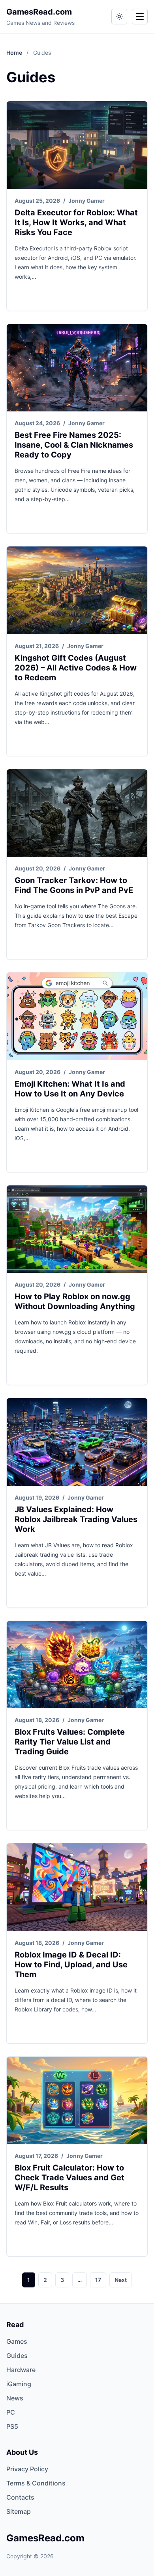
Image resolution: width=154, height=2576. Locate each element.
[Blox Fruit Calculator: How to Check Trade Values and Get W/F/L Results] (77, 2101)
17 (98, 2280)
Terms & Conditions (36, 2483)
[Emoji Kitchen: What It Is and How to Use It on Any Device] (77, 1016)
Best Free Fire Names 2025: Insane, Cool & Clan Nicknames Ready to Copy (74, 445)
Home (15, 53)
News (15, 2398)
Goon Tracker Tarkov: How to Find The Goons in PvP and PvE (74, 885)
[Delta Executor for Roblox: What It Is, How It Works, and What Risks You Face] (77, 145)
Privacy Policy (27, 2469)
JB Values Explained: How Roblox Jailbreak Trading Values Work (76, 1519)
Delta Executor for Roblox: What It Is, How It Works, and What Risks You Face (76, 222)
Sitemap (19, 2511)
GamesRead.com (39, 12)
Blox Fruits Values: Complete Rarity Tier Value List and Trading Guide (70, 1742)
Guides (17, 2356)
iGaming (19, 2384)
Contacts (20, 2497)
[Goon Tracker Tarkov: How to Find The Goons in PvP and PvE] (77, 813)
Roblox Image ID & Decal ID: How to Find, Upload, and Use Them (71, 1965)
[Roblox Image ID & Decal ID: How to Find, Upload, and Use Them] (77, 1887)
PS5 (12, 2426)
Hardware (21, 2370)
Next (121, 2280)
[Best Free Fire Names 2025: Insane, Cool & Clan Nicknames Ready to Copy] (77, 368)
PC (11, 2412)
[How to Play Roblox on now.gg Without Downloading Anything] (77, 1229)
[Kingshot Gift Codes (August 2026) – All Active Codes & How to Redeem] (77, 590)
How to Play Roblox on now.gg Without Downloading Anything (75, 1301)
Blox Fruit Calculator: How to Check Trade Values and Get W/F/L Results (69, 2178)
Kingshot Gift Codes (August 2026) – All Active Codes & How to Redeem (76, 668)
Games (17, 2341)
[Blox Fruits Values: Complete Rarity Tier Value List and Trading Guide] (77, 1665)
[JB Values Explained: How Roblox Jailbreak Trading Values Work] (77, 1442)
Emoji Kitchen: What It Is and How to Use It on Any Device (70, 1089)
